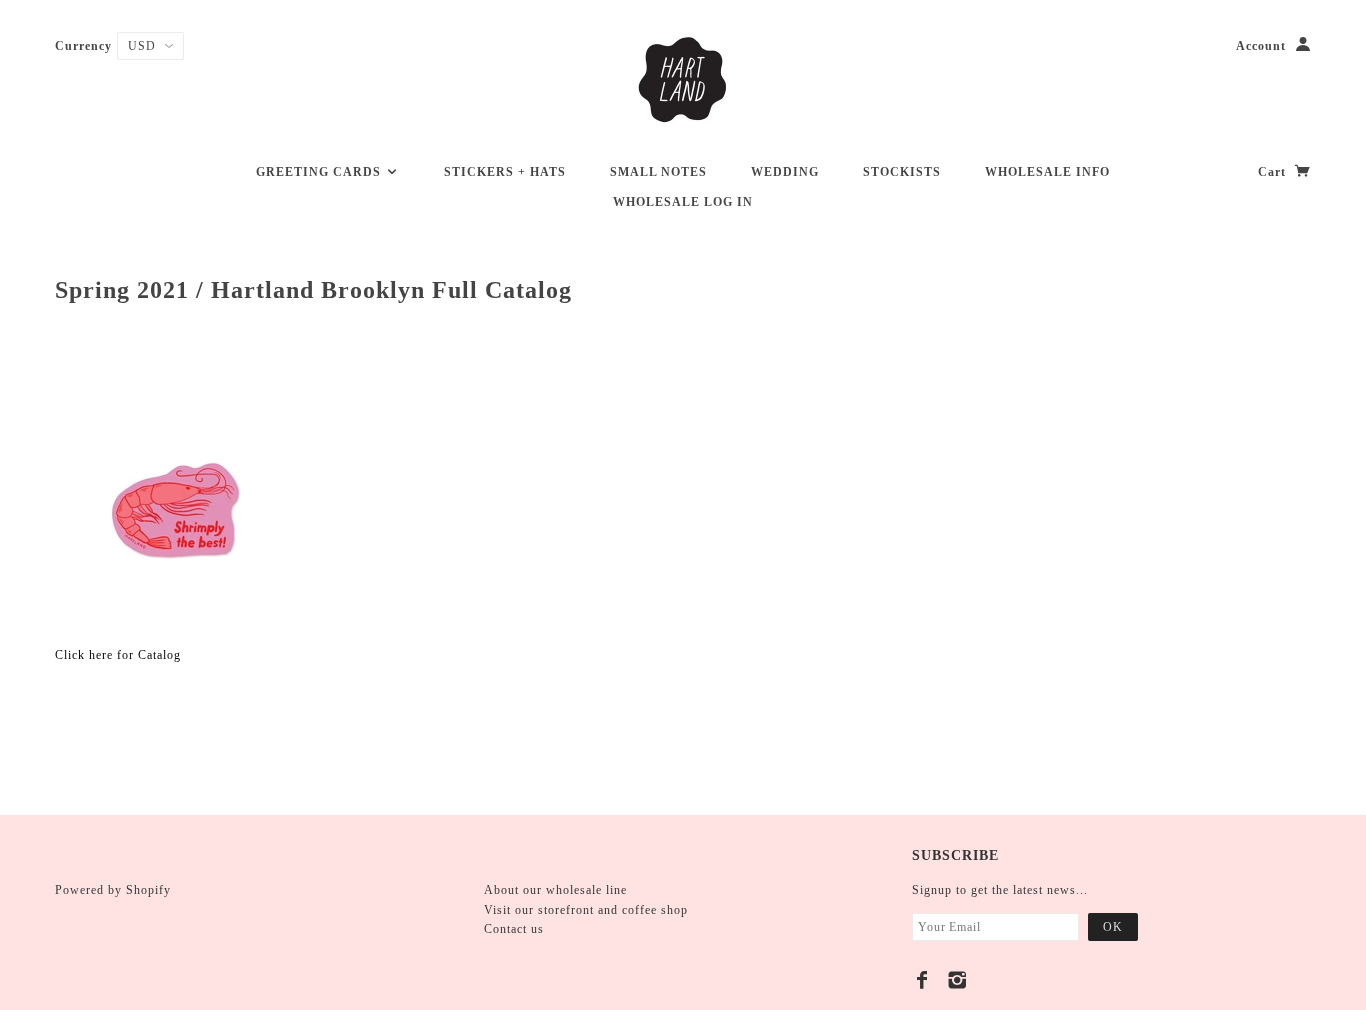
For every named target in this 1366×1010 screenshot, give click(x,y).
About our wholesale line (555, 890)
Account (1261, 46)
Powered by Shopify (113, 890)
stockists (902, 172)
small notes (658, 172)
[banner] (683, 80)
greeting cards (320, 172)
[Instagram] (957, 980)
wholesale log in (683, 202)
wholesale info (1047, 172)
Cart (1274, 172)
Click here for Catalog (118, 655)
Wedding (785, 172)
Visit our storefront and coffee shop (586, 910)
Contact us (514, 929)
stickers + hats (505, 172)
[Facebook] (922, 980)
